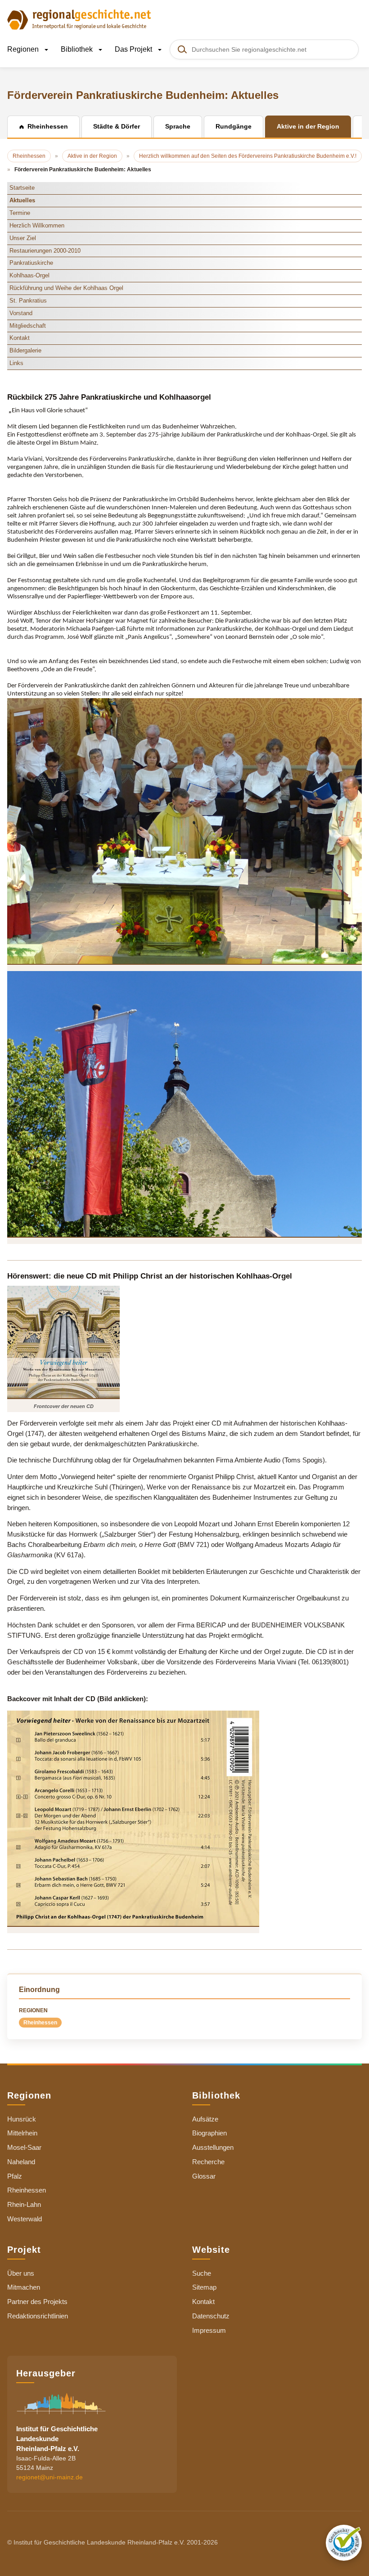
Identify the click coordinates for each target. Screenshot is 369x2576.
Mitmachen (24, 2287)
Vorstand (21, 313)
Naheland (21, 2162)
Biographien (209, 2133)
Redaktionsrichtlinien (38, 2316)
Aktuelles (22, 200)
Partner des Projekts (37, 2302)
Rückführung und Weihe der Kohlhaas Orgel (66, 288)
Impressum (209, 2330)
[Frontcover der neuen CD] (63, 1342)
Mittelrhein (22, 2133)
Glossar (204, 2176)
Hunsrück (22, 2119)
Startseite (22, 188)
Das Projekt (134, 49)
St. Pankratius (28, 301)
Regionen (24, 49)
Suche (202, 2273)
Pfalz (15, 2176)
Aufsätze (205, 2119)
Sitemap (204, 2287)
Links (16, 363)
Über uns (21, 2273)
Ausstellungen (213, 2147)
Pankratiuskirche (31, 263)
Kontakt (20, 338)
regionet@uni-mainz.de (49, 2477)
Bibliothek (78, 49)
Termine (20, 213)
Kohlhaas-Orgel (29, 275)
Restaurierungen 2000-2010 (45, 251)
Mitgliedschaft (28, 326)
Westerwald (25, 2219)
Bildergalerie (25, 350)
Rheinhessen (40, 2023)
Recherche (208, 2162)
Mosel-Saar (24, 2147)
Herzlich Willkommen (37, 225)
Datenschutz (211, 2316)
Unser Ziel (23, 238)
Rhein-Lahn (24, 2204)
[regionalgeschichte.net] (79, 19)
